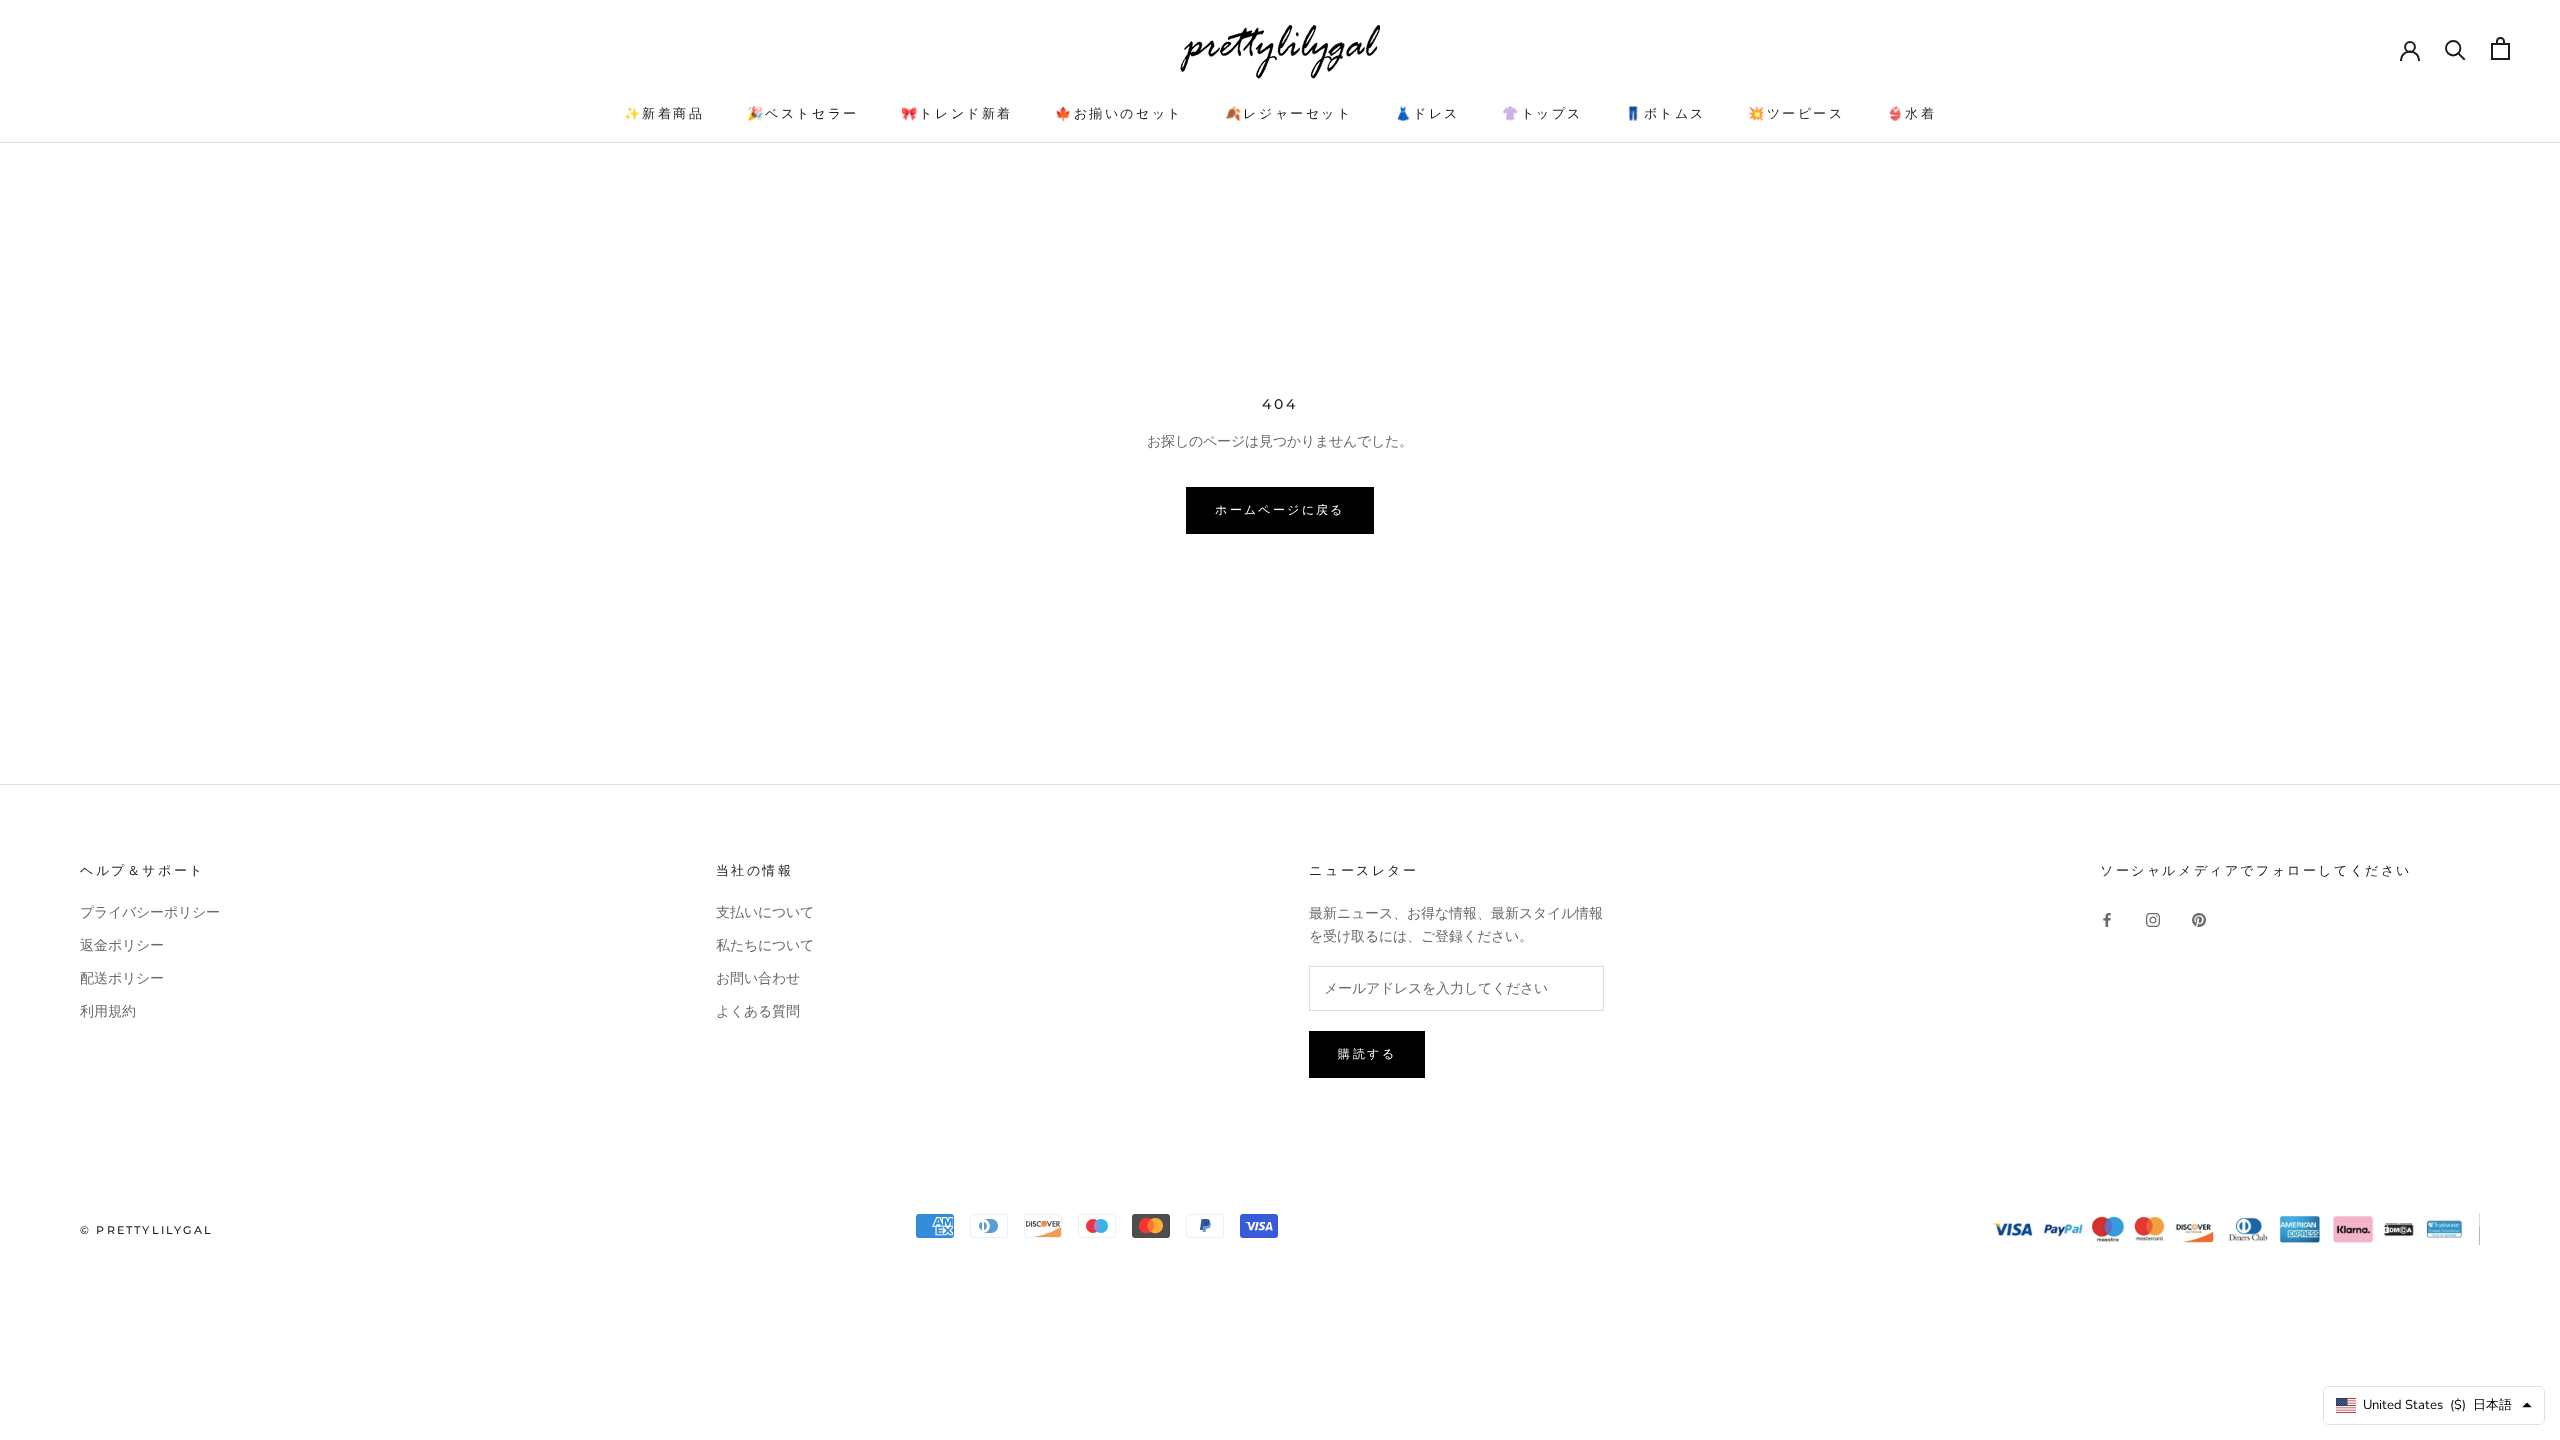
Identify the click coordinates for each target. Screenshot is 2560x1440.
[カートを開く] (2500, 48)
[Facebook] (2107, 919)
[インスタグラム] (2153, 919)
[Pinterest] (2199, 919)
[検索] (2455, 48)
